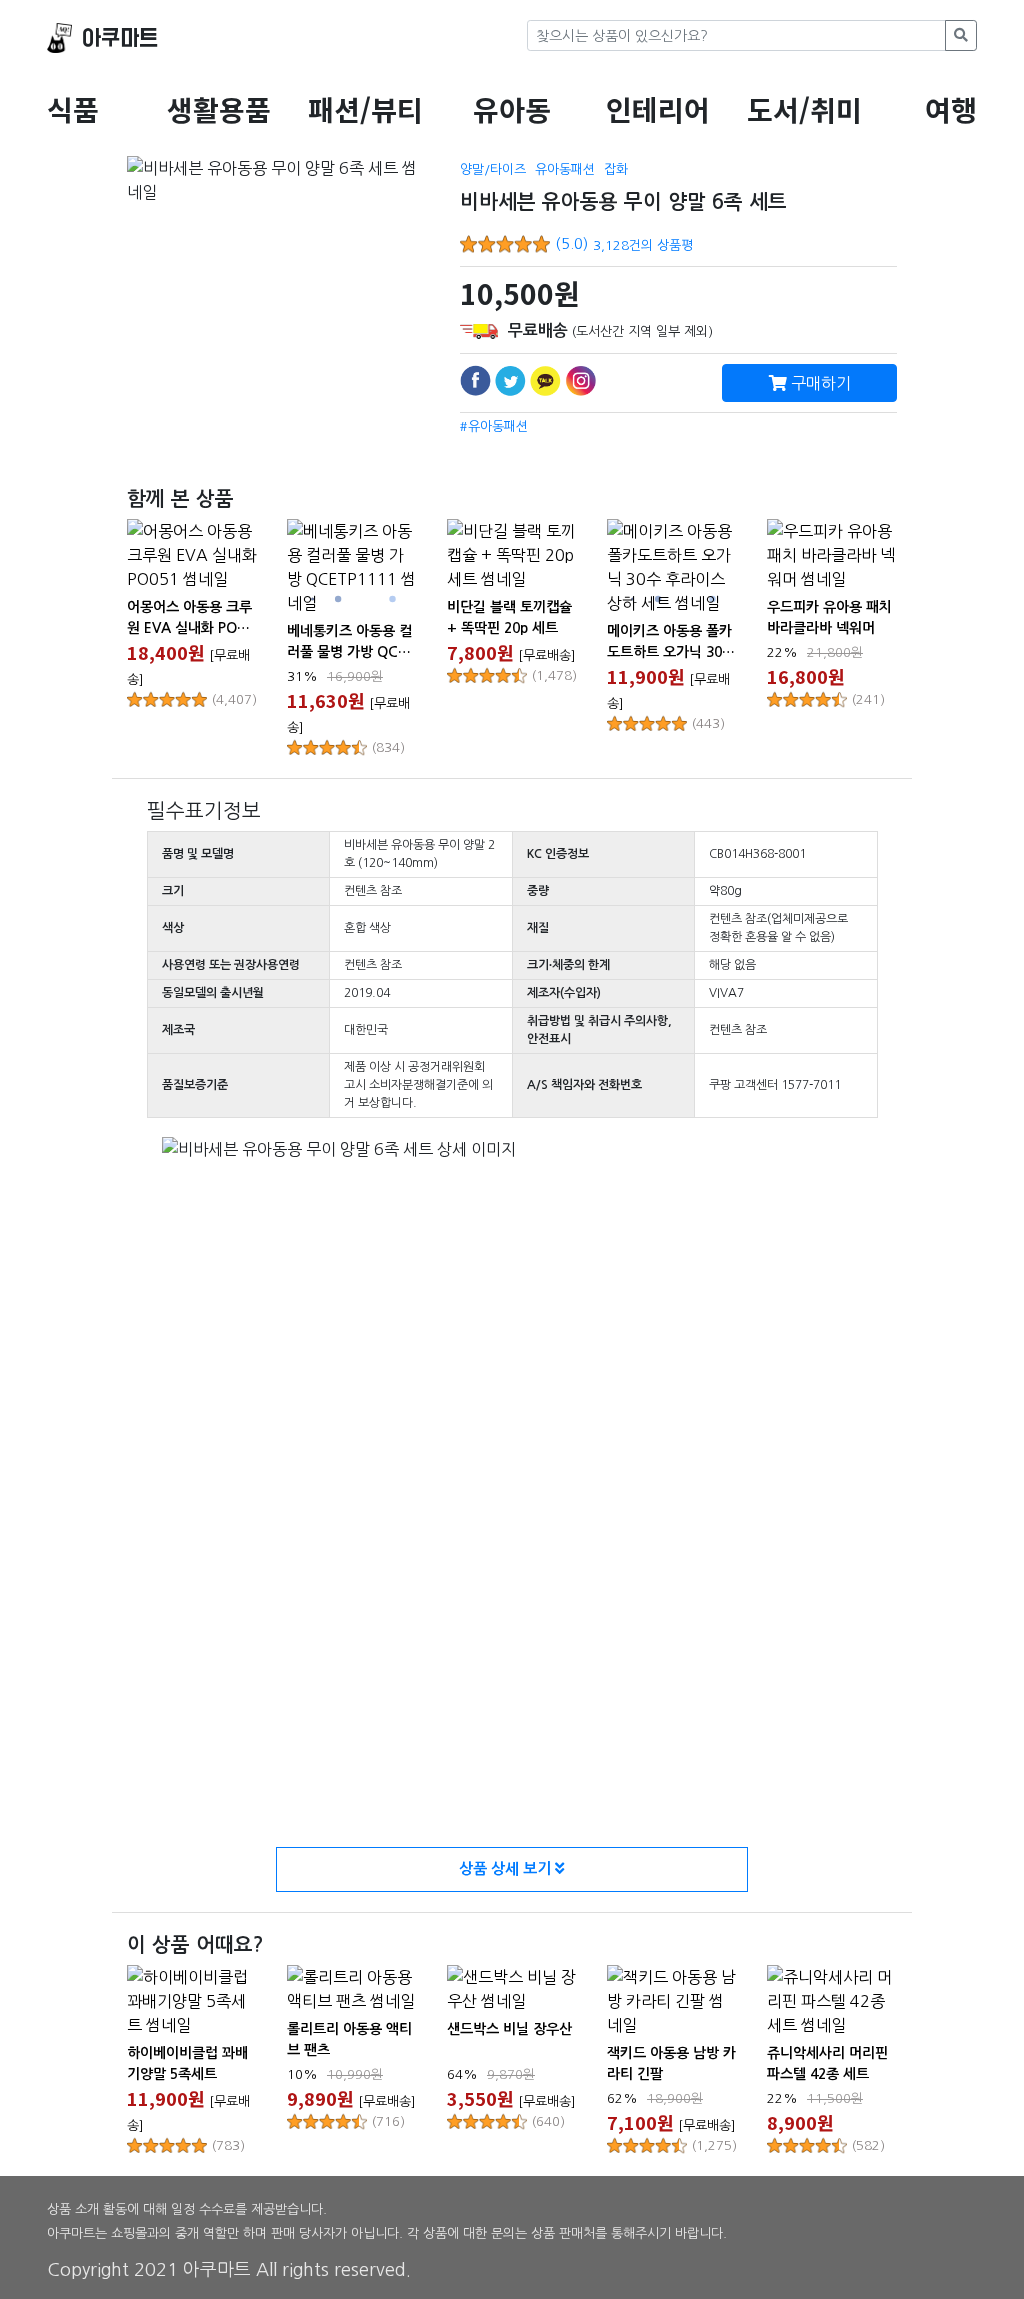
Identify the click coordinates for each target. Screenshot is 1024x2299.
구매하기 (819, 383)
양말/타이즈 (493, 169)
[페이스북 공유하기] (475, 380)
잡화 (616, 169)
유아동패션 (565, 169)
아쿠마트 (120, 38)
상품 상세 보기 (507, 1868)
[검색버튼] (961, 35)
